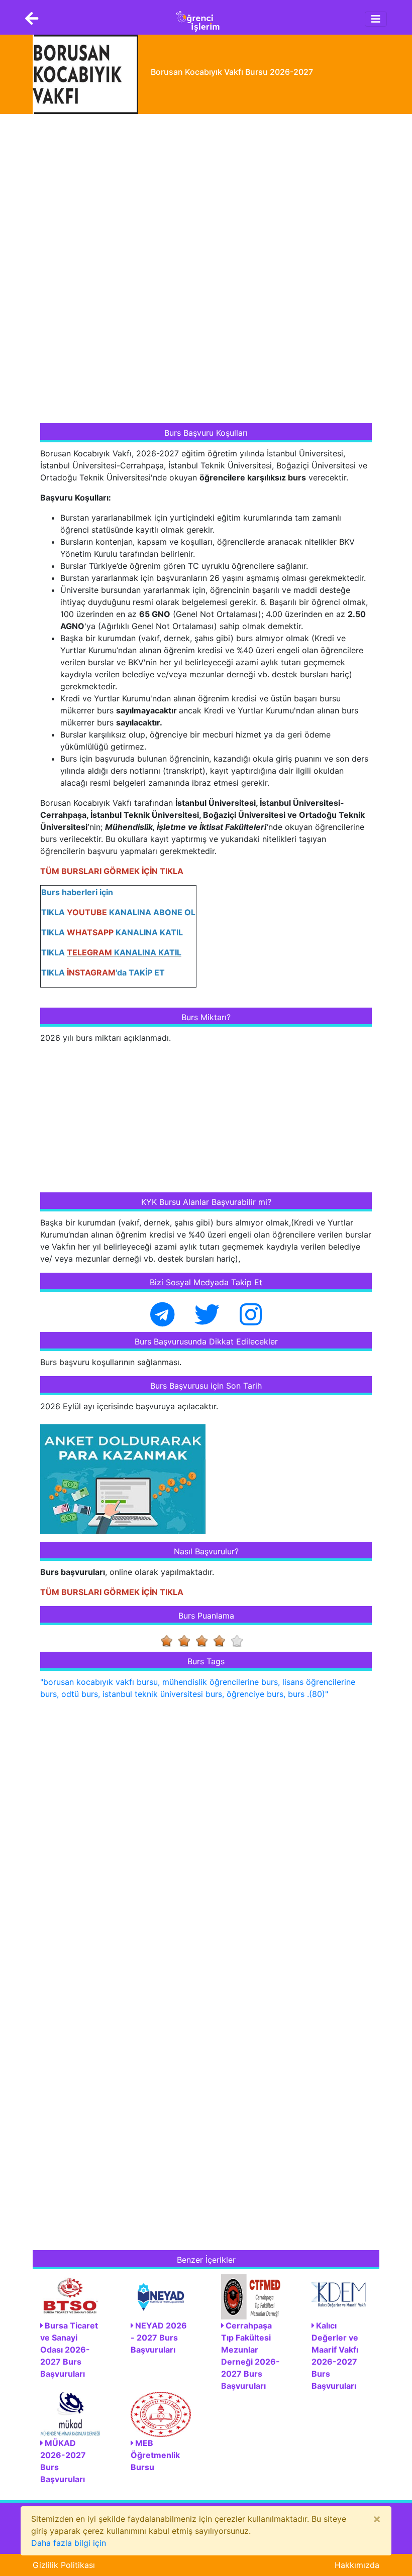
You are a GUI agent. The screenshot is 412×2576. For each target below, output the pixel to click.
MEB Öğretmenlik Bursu (155, 2455)
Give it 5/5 (240, 1641)
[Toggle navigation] (376, 19)
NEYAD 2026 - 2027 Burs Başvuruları (159, 2338)
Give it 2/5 (187, 1641)
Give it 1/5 (170, 1641)
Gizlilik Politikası (64, 2565)
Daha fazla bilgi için (69, 2543)
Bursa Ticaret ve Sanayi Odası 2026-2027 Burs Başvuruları (69, 2350)
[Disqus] (206, 1837)
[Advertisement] (116, 270)
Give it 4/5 (222, 1641)
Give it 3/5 (205, 1641)
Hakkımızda (357, 2565)
